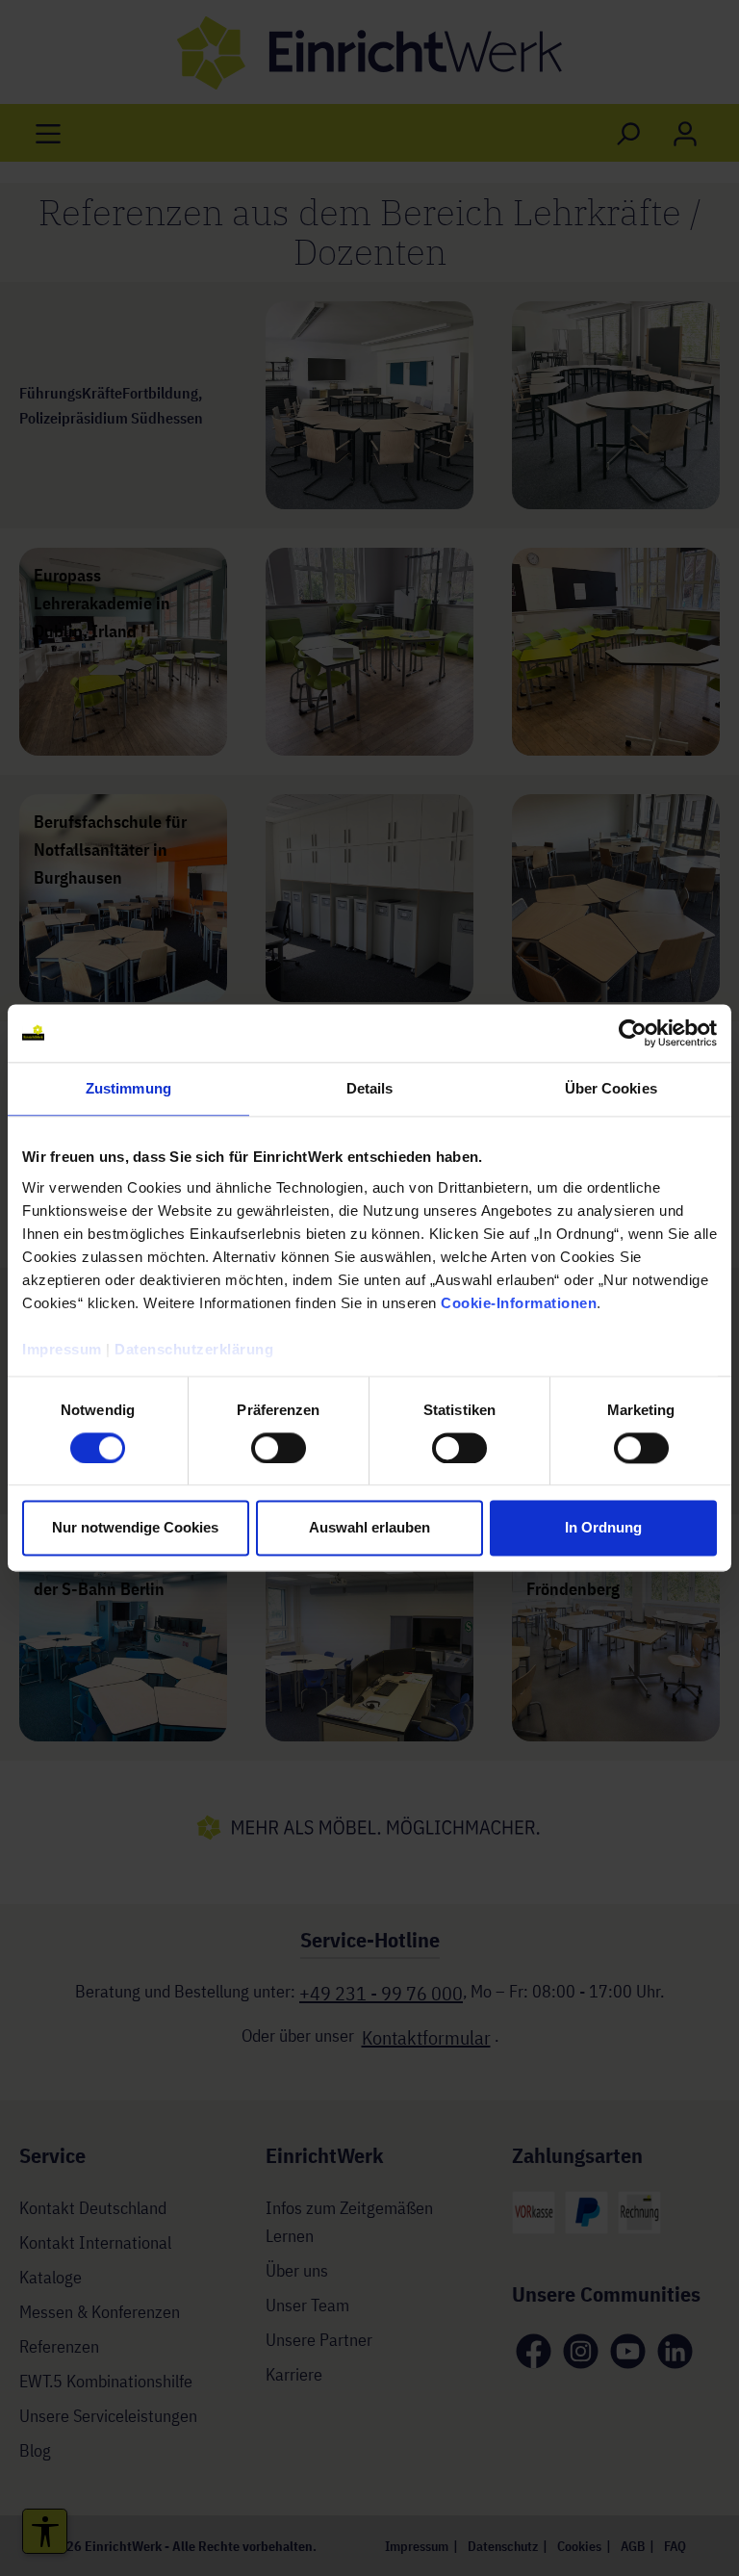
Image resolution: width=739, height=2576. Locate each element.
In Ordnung (603, 1528)
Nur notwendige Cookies (135, 1528)
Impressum (62, 1349)
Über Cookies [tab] (611, 1088)
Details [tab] (370, 1088)
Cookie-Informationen (519, 1303)
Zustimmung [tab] (128, 1088)
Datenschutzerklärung (194, 1349)
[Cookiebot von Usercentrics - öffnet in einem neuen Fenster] (633, 1033)
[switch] (279, 1448)
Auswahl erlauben (369, 1528)
